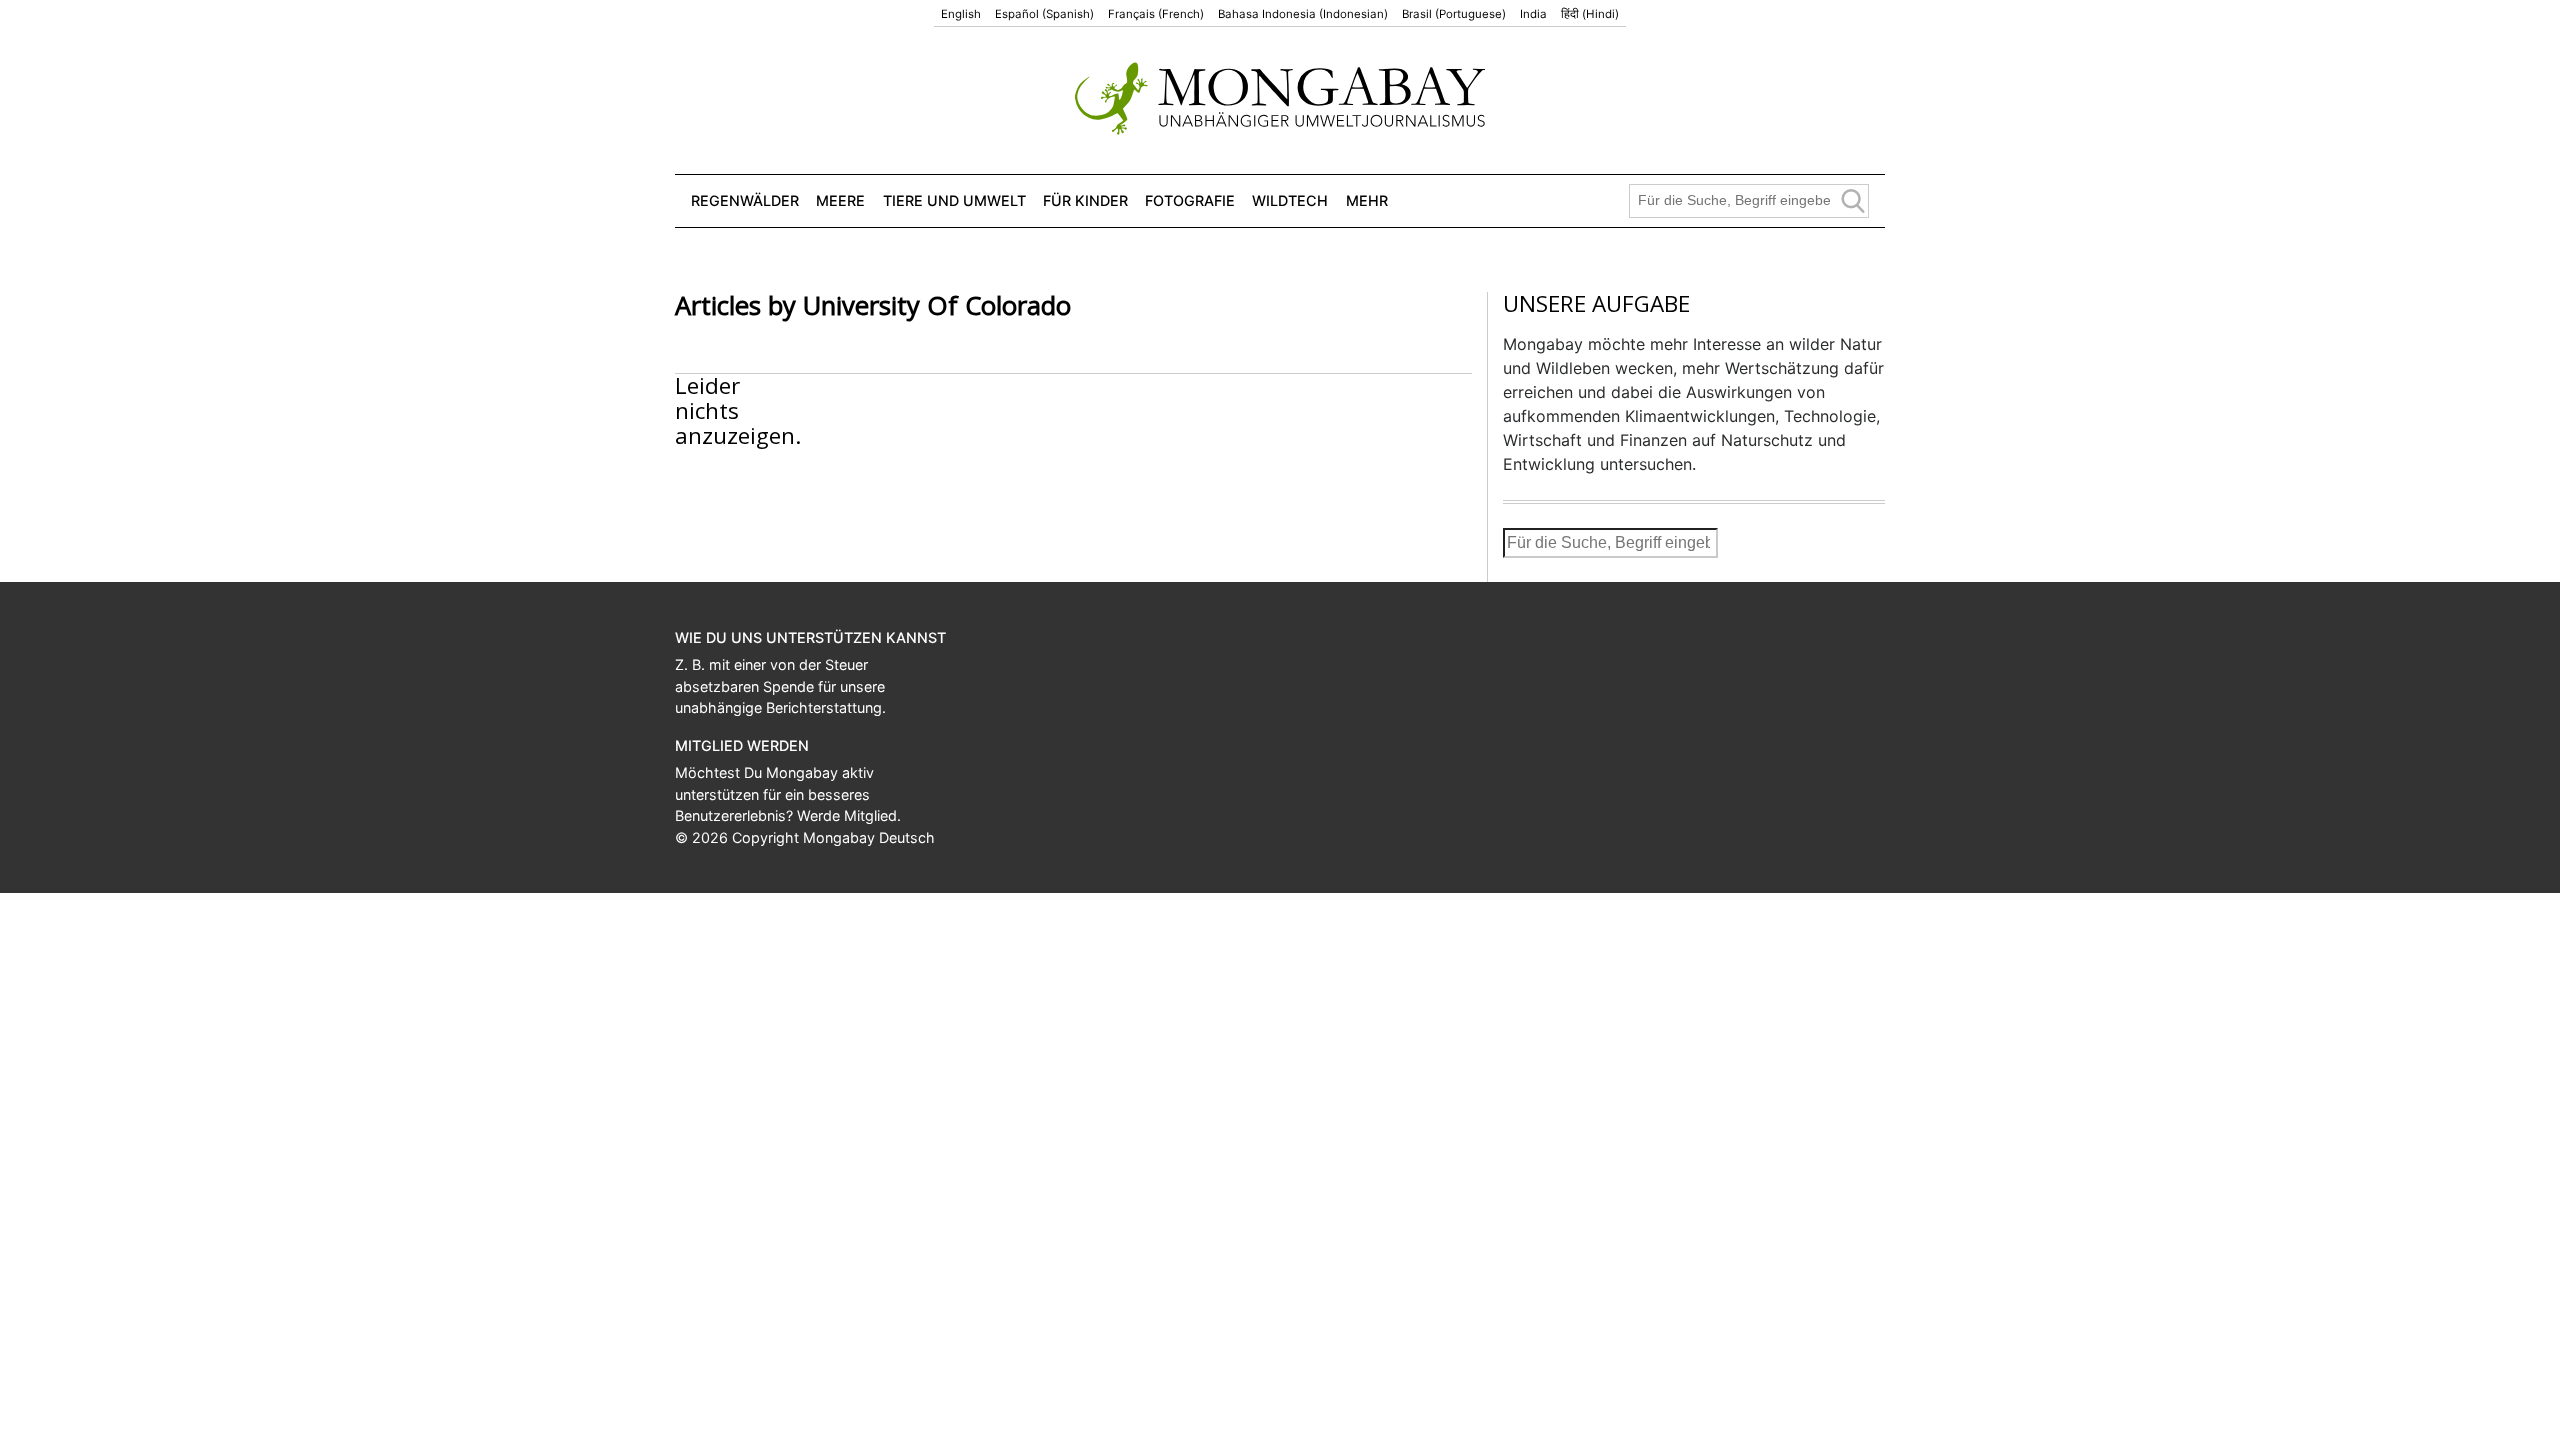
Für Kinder (1085, 200)
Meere (840, 200)
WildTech (1290, 200)
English (961, 14)
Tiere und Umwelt (954, 200)
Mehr (1367, 200)
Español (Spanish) (1044, 14)
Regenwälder (745, 200)
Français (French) (1156, 14)
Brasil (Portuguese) (1454, 14)
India (1533, 14)
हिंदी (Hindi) (1590, 14)
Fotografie (1190, 200)
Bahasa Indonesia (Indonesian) (1303, 14)
